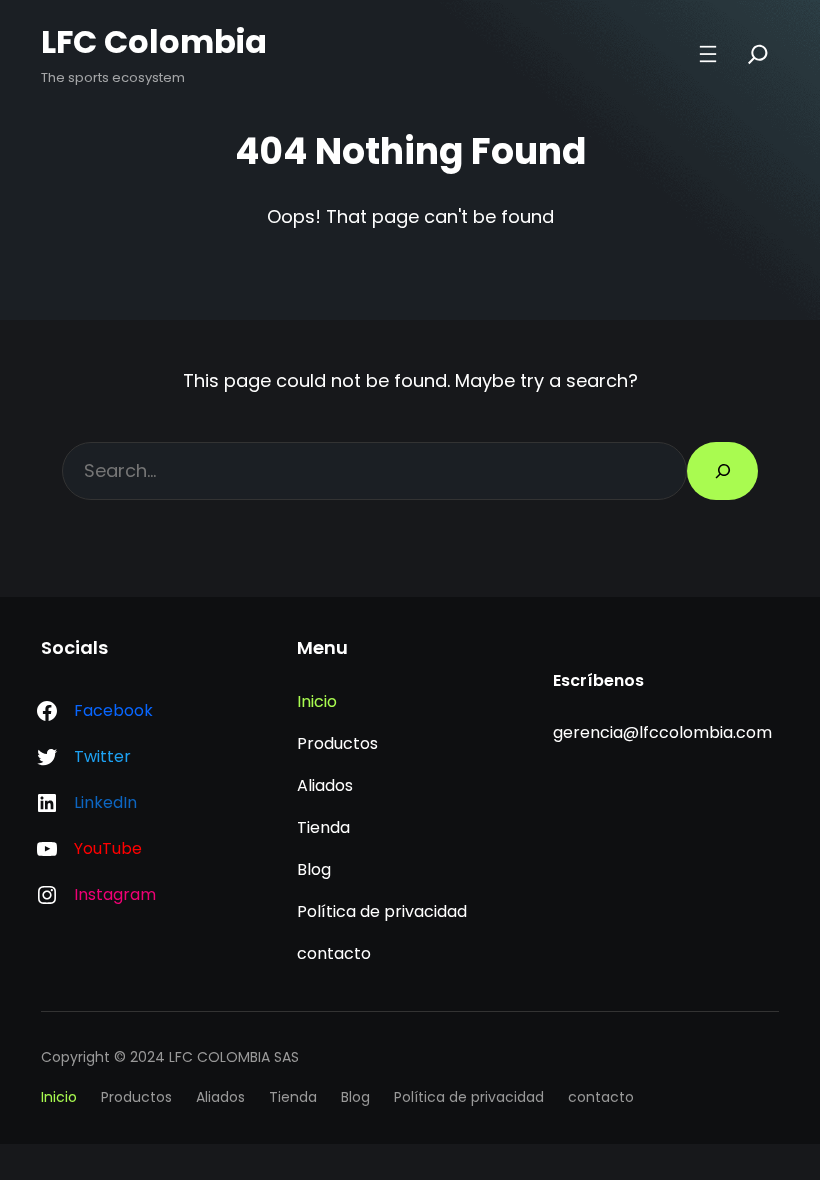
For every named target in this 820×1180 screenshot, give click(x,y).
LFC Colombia (154, 41)
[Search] (758, 54)
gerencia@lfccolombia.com (662, 732)
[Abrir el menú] (708, 54)
